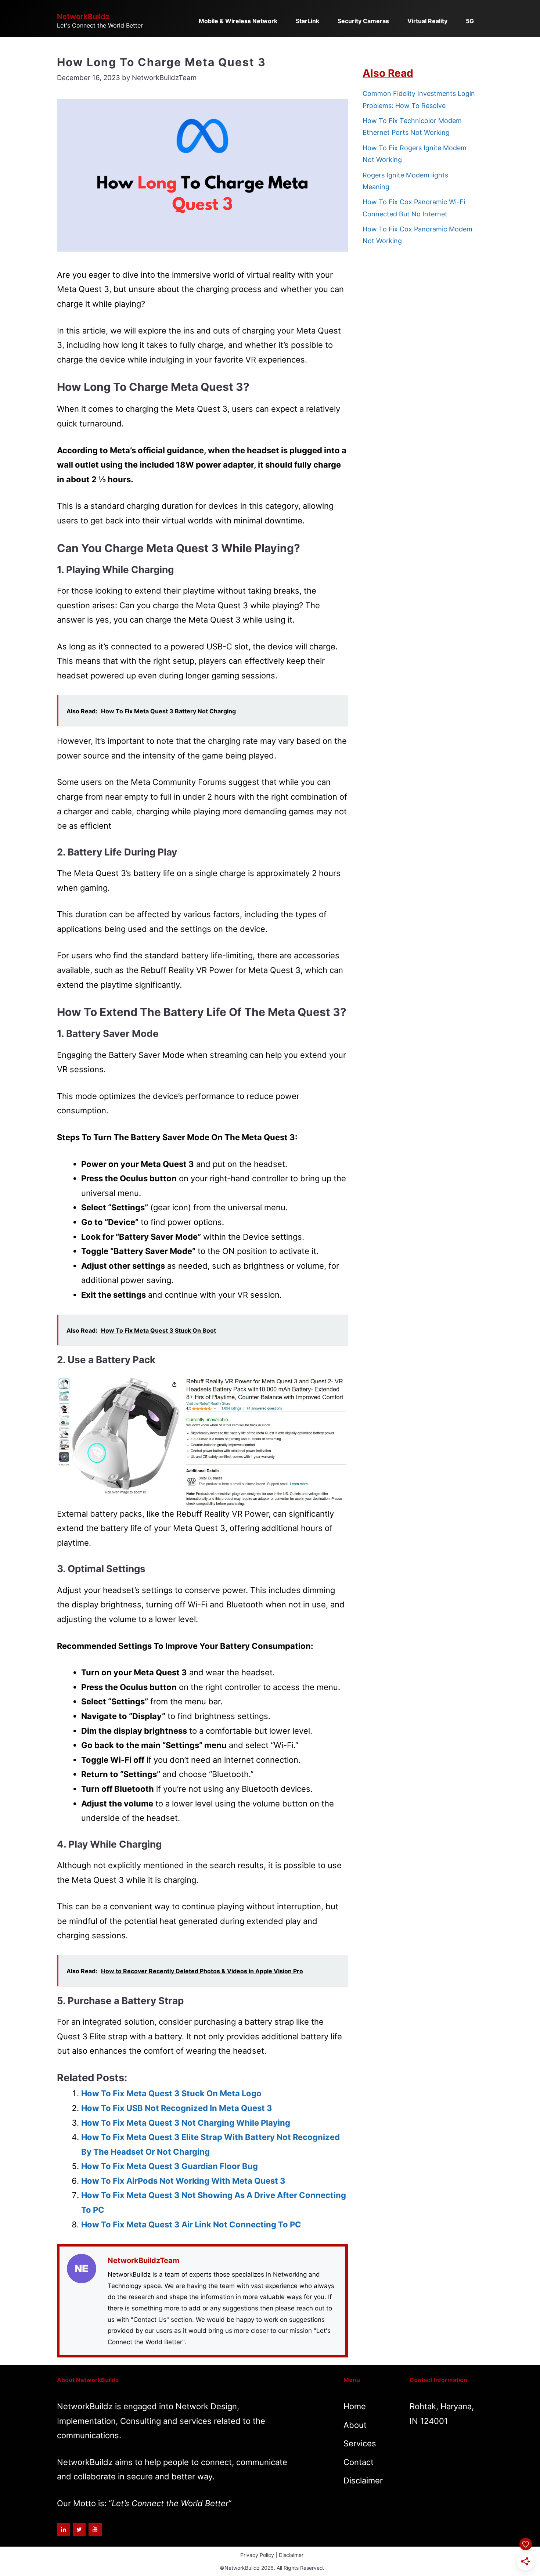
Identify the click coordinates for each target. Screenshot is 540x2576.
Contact (359, 2462)
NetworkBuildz (83, 17)
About (355, 2425)
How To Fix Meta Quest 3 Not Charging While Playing (186, 2123)
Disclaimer (363, 2480)
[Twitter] (79, 2530)
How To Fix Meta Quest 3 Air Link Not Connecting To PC (191, 2224)
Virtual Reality (427, 21)
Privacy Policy (257, 2555)
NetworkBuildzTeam (143, 2260)
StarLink (307, 21)
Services (360, 2443)
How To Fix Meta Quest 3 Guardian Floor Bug (170, 2166)
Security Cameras (363, 21)
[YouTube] (95, 2530)
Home (355, 2406)
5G (470, 21)
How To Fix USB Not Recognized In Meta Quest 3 (177, 2108)
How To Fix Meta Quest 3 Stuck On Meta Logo (171, 2093)
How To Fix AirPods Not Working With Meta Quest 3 (183, 2181)
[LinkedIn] (63, 2530)
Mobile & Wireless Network (238, 21)
